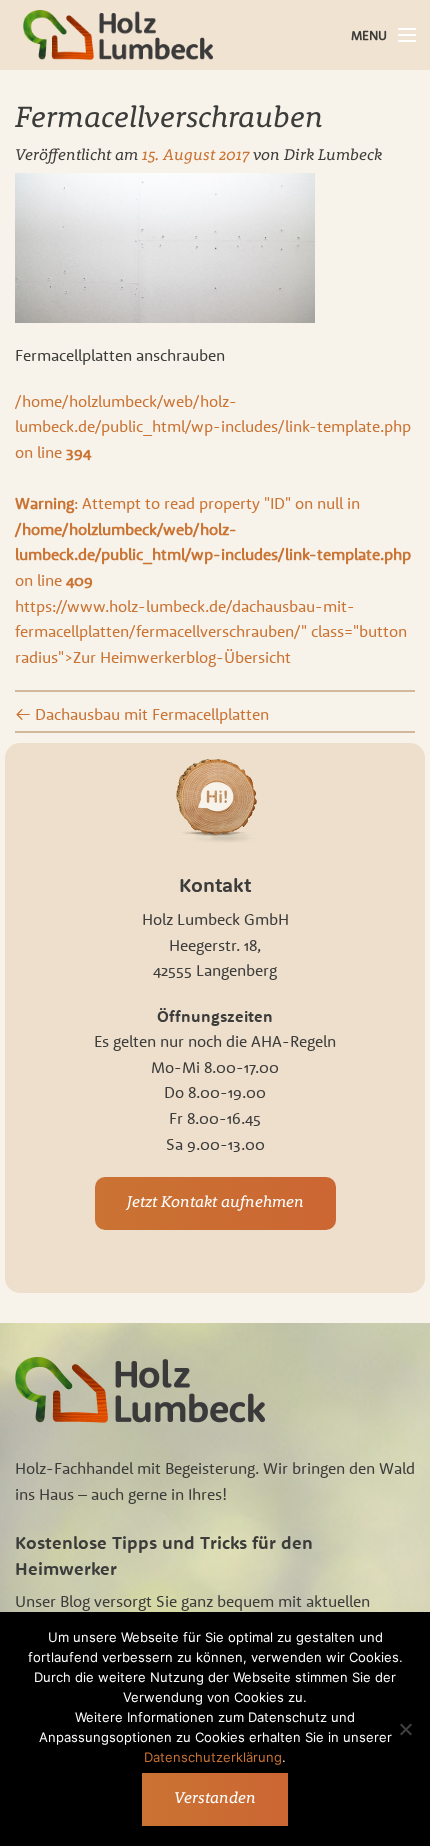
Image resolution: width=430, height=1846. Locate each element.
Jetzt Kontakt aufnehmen (215, 1203)
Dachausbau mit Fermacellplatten (142, 714)
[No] (405, 1729)
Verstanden (215, 1799)
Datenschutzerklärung (213, 1757)
